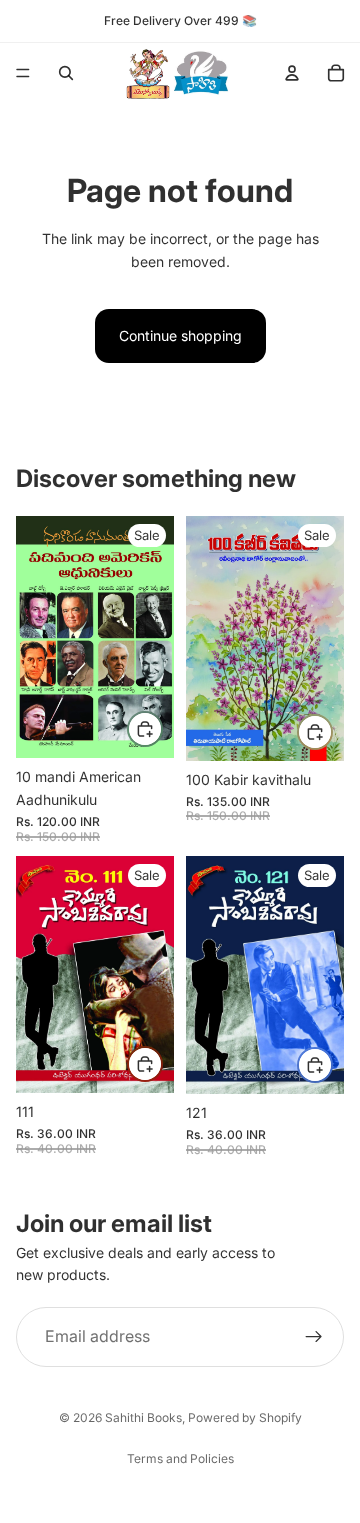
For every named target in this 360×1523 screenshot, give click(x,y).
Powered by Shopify (245, 1417)
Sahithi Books (143, 1417)
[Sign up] (314, 1337)
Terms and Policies (180, 1458)
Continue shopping (180, 335)
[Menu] (23, 73)
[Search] (66, 73)
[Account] (292, 73)
